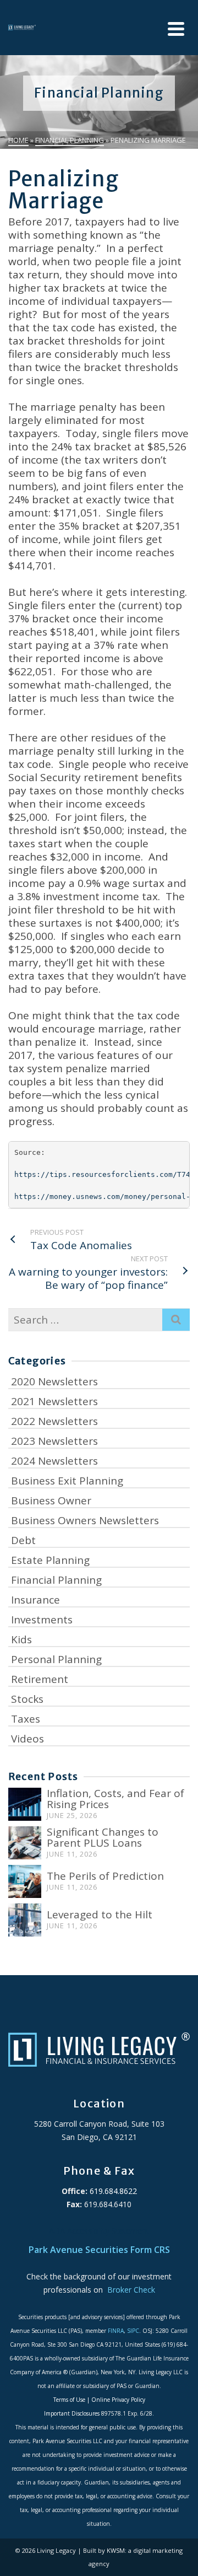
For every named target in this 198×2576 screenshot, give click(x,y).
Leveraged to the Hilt (100, 1914)
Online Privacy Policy (118, 2400)
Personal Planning (56, 1659)
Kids (21, 1639)
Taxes (26, 1719)
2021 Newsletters (54, 1401)
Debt (23, 1540)
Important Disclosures (72, 2413)
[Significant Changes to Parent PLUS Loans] (25, 1843)
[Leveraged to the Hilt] (25, 1920)
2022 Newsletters (54, 1421)
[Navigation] (176, 29)
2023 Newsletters (54, 1441)
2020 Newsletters (54, 1381)
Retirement (40, 1679)
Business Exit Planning (67, 1481)
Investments (42, 1620)
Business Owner (51, 1501)
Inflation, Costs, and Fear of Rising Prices (116, 1799)
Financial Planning (56, 1580)
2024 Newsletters (54, 1461)
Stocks (27, 1699)
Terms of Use (69, 2400)
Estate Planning (50, 1560)
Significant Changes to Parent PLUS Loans (103, 1837)
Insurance (35, 1600)
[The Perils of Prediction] (25, 1881)
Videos (28, 1739)
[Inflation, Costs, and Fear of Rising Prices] (25, 1804)
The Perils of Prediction (105, 1876)
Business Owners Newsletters (85, 1520)
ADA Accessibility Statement (99, 2231)
